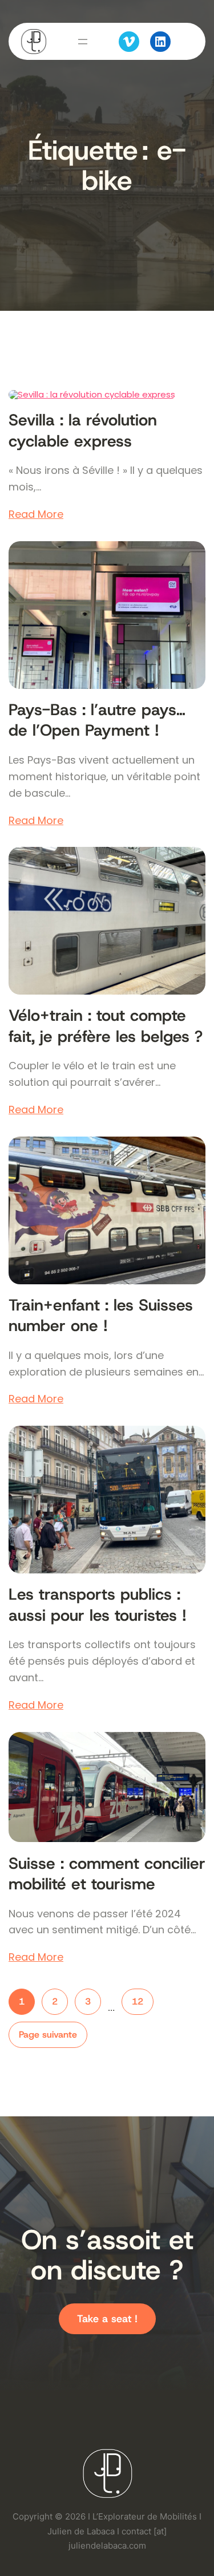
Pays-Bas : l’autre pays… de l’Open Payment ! (97, 720)
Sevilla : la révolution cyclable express (83, 431)
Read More (36, 514)
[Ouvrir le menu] (83, 42)
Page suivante (48, 2035)
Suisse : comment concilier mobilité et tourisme (107, 1874)
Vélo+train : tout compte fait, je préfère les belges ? (106, 1026)
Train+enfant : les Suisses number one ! (101, 1316)
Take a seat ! (107, 2319)
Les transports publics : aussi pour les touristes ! (98, 1605)
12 (138, 2001)
